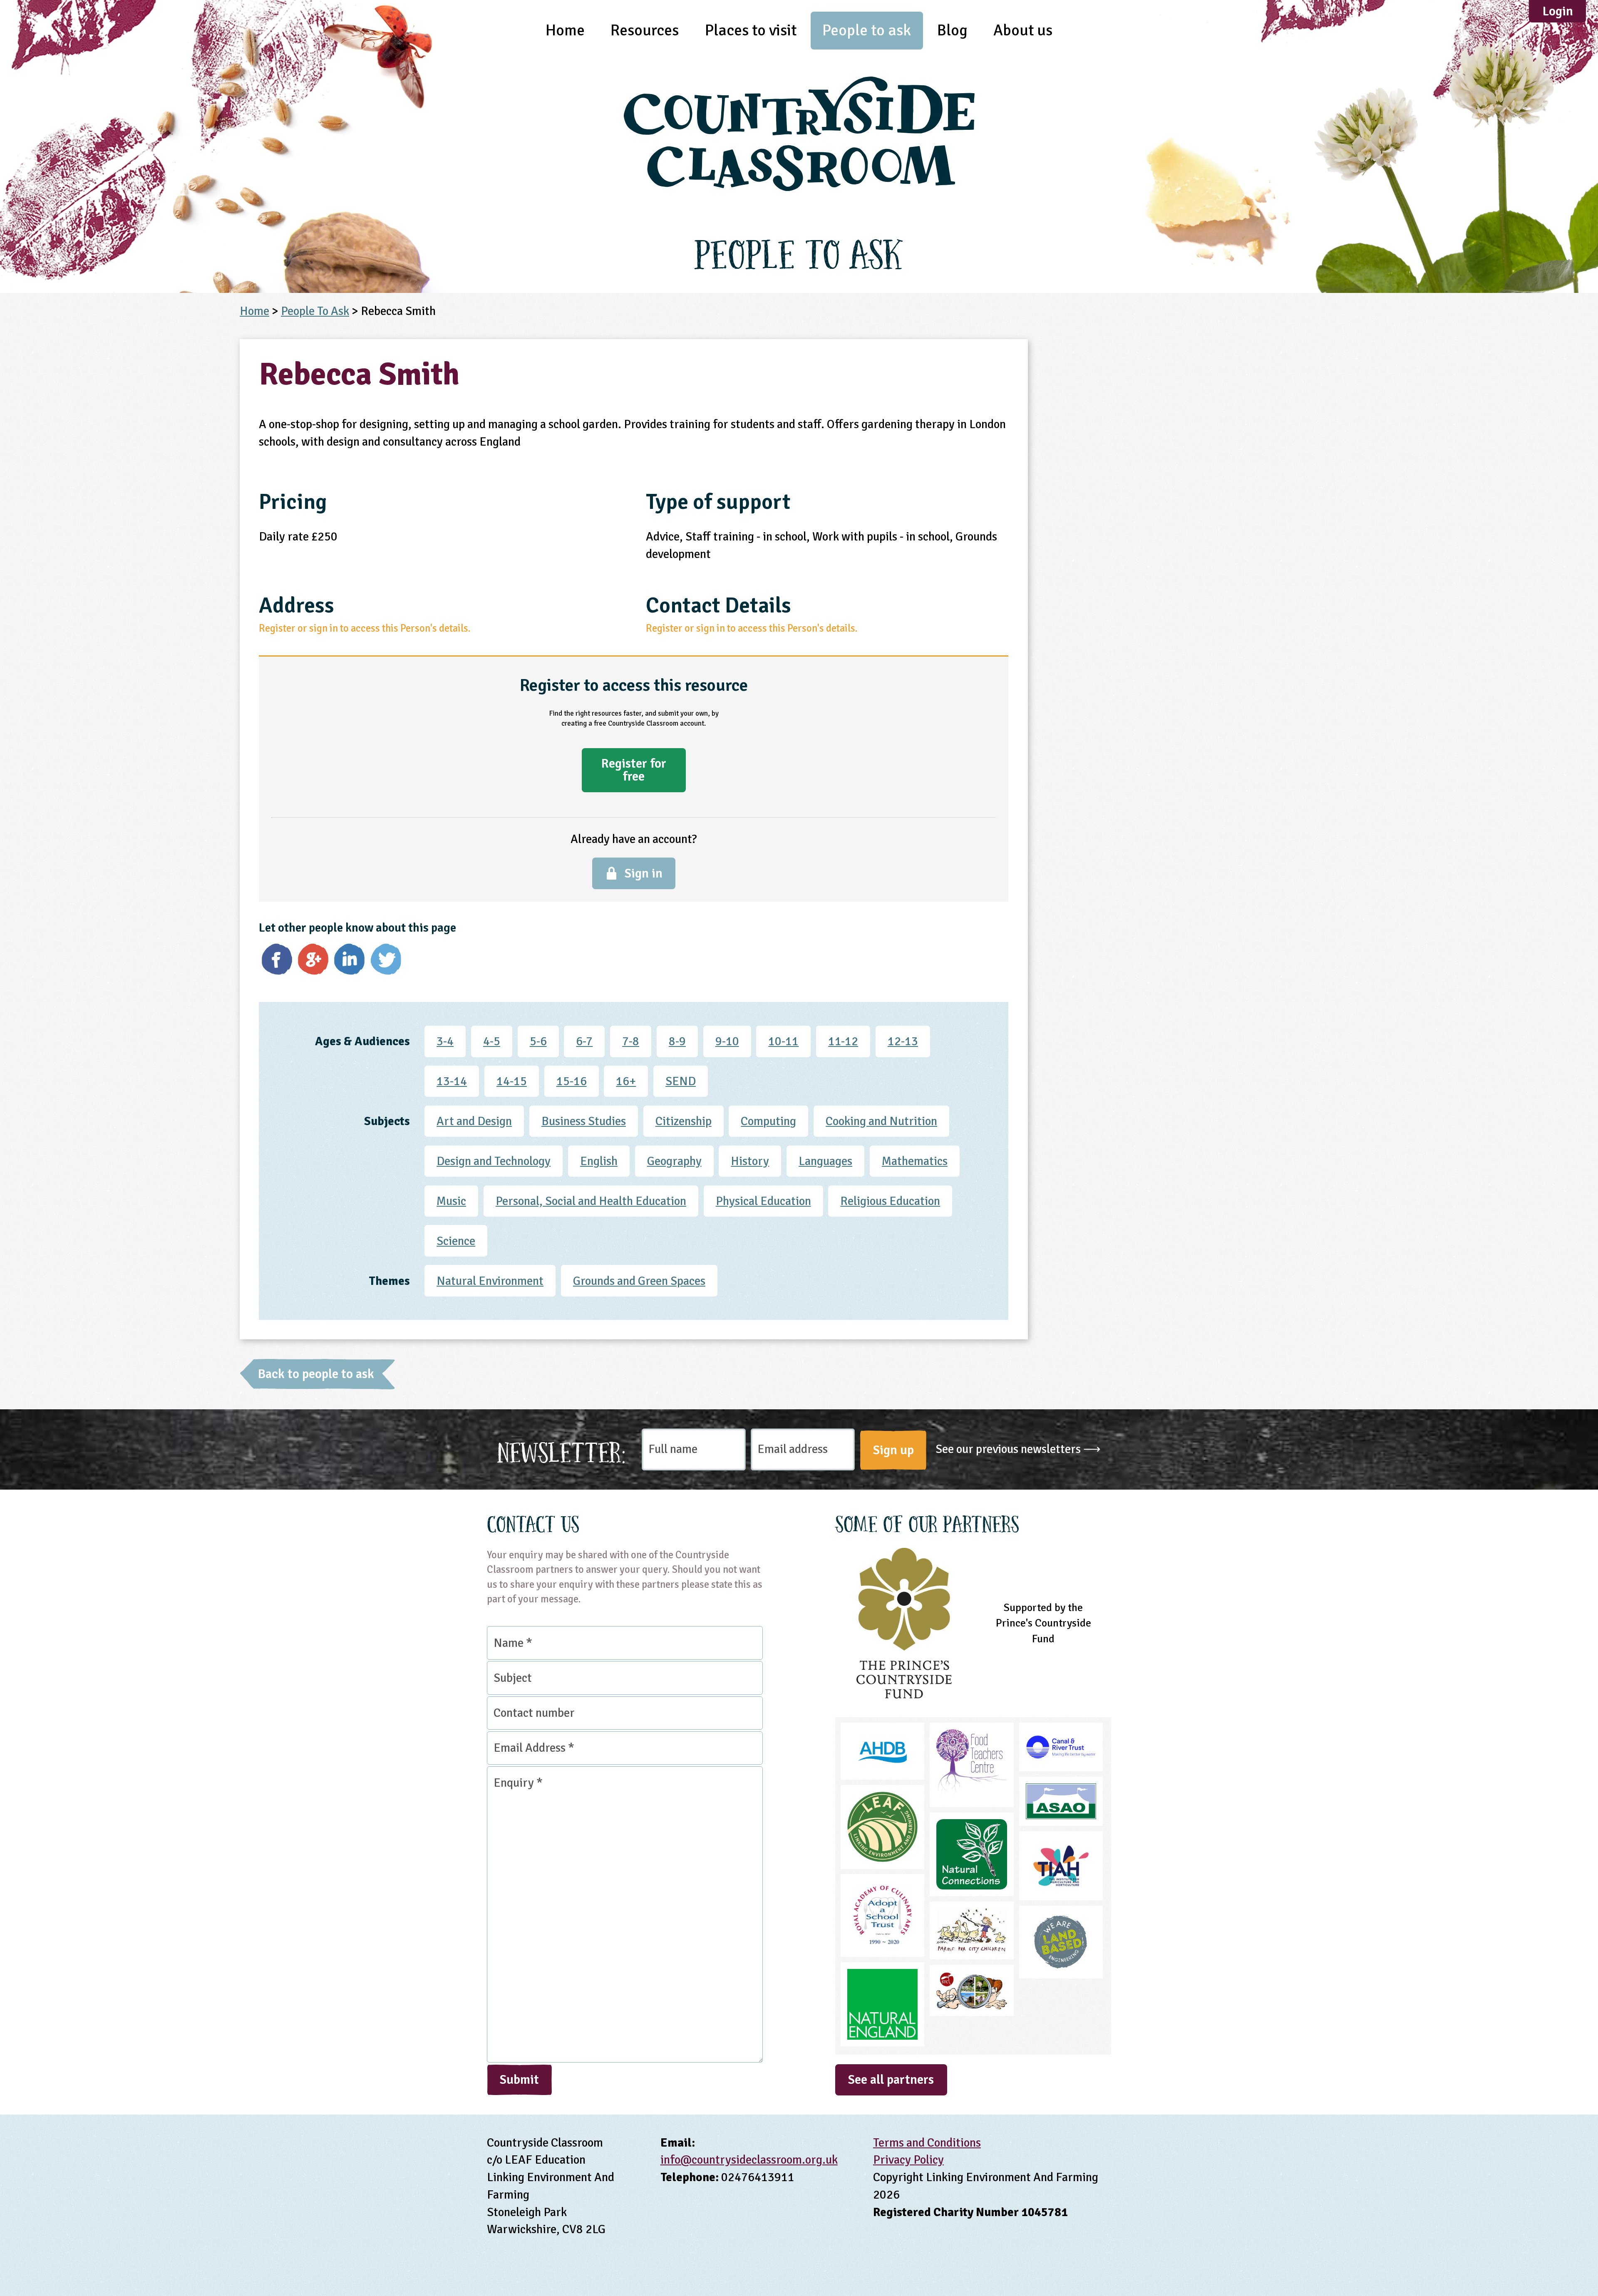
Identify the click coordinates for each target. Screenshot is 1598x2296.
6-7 (584, 1041)
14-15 (512, 1081)
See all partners (891, 2080)
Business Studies (584, 1121)
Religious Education (890, 1201)
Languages (825, 1161)
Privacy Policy (908, 2160)
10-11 (783, 1041)
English (599, 1161)
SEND (681, 1081)
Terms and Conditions (927, 2143)
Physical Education (763, 1201)
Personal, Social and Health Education (591, 1201)
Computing (768, 1121)
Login (1558, 11)
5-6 (538, 1041)
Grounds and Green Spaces (639, 1281)
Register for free (634, 770)
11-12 (843, 1041)
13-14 (452, 1081)
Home (565, 30)
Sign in (644, 873)
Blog (952, 30)
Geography (674, 1161)
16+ (626, 1081)
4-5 (492, 1041)
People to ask (867, 30)
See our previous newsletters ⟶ (1018, 1449)
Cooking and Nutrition (881, 1121)
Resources (645, 30)
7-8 (631, 1041)
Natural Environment (490, 1281)
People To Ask (315, 311)
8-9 (677, 1041)
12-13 (903, 1041)
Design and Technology (494, 1161)
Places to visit (751, 30)
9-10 (727, 1041)
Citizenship (684, 1121)
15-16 (572, 1081)
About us (1023, 30)
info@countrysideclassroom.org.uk (749, 2160)
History (750, 1161)
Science (456, 1241)
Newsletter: (562, 1450)
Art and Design (474, 1121)
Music (451, 1201)
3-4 (445, 1041)
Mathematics (915, 1161)
